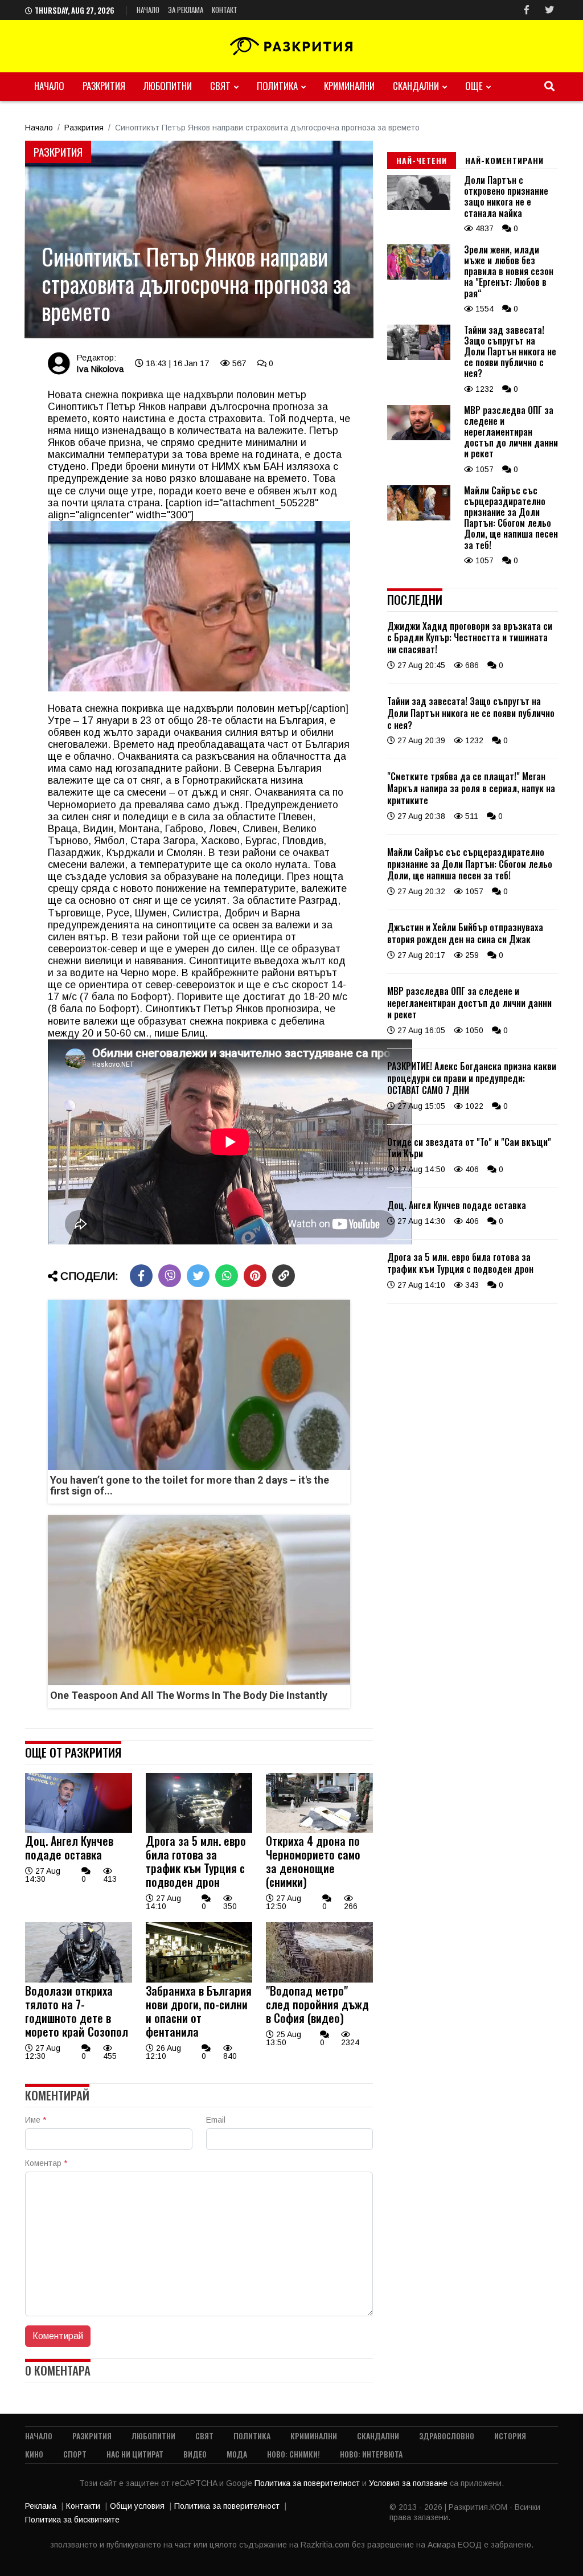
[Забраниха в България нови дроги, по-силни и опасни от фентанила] (199, 1980)
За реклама (186, 10)
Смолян (184, 853)
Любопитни (168, 86)
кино (34, 2454)
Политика (277, 86)
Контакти (83, 2506)
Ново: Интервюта (371, 2454)
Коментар (46, 2163)
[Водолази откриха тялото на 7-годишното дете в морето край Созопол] (79, 1980)
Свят (220, 86)
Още (474, 86)
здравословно (447, 2436)
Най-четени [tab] (422, 160)
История (510, 2436)
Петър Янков (136, 407)
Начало (148, 10)
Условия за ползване (409, 2483)
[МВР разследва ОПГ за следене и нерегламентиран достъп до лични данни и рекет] (419, 437)
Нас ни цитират (135, 2454)
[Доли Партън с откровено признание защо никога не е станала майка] (419, 207)
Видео (195, 2454)
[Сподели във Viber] (170, 1276)
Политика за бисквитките (72, 2520)
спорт (75, 2454)
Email (216, 2120)
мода (237, 2454)
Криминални (349, 86)
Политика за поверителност (308, 2483)
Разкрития (104, 86)
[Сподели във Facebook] (141, 1276)
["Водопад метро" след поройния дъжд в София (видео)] (319, 1980)
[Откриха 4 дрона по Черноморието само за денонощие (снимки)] (319, 1830)
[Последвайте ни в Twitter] (549, 10)
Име (36, 2120)
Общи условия (137, 2506)
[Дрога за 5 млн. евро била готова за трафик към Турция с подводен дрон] (199, 1830)
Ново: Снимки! (293, 2454)
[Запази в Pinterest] (255, 1276)
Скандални (416, 86)
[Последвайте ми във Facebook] (527, 10)
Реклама (41, 2506)
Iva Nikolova (100, 369)
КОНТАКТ (225, 10)
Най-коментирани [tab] (504, 160)
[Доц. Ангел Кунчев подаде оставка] (79, 1830)
